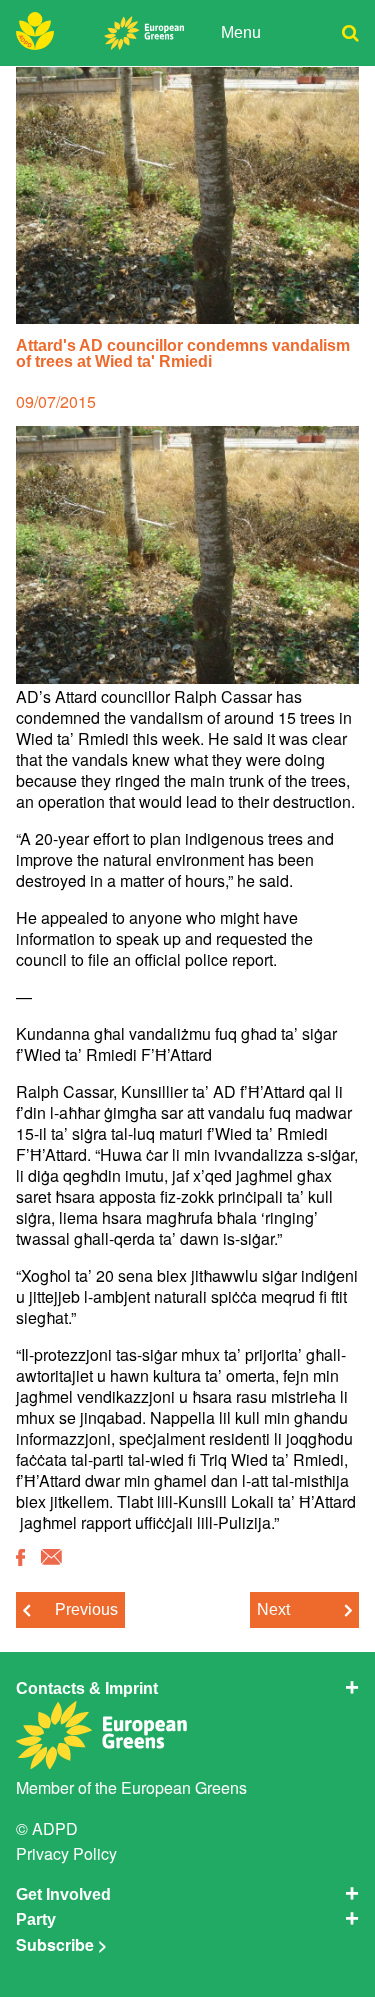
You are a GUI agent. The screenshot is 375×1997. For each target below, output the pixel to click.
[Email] (51, 1558)
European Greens (184, 1787)
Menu (241, 32)
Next (273, 1609)
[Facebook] (20, 1558)
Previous (86, 1609)
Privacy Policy (66, 1853)
